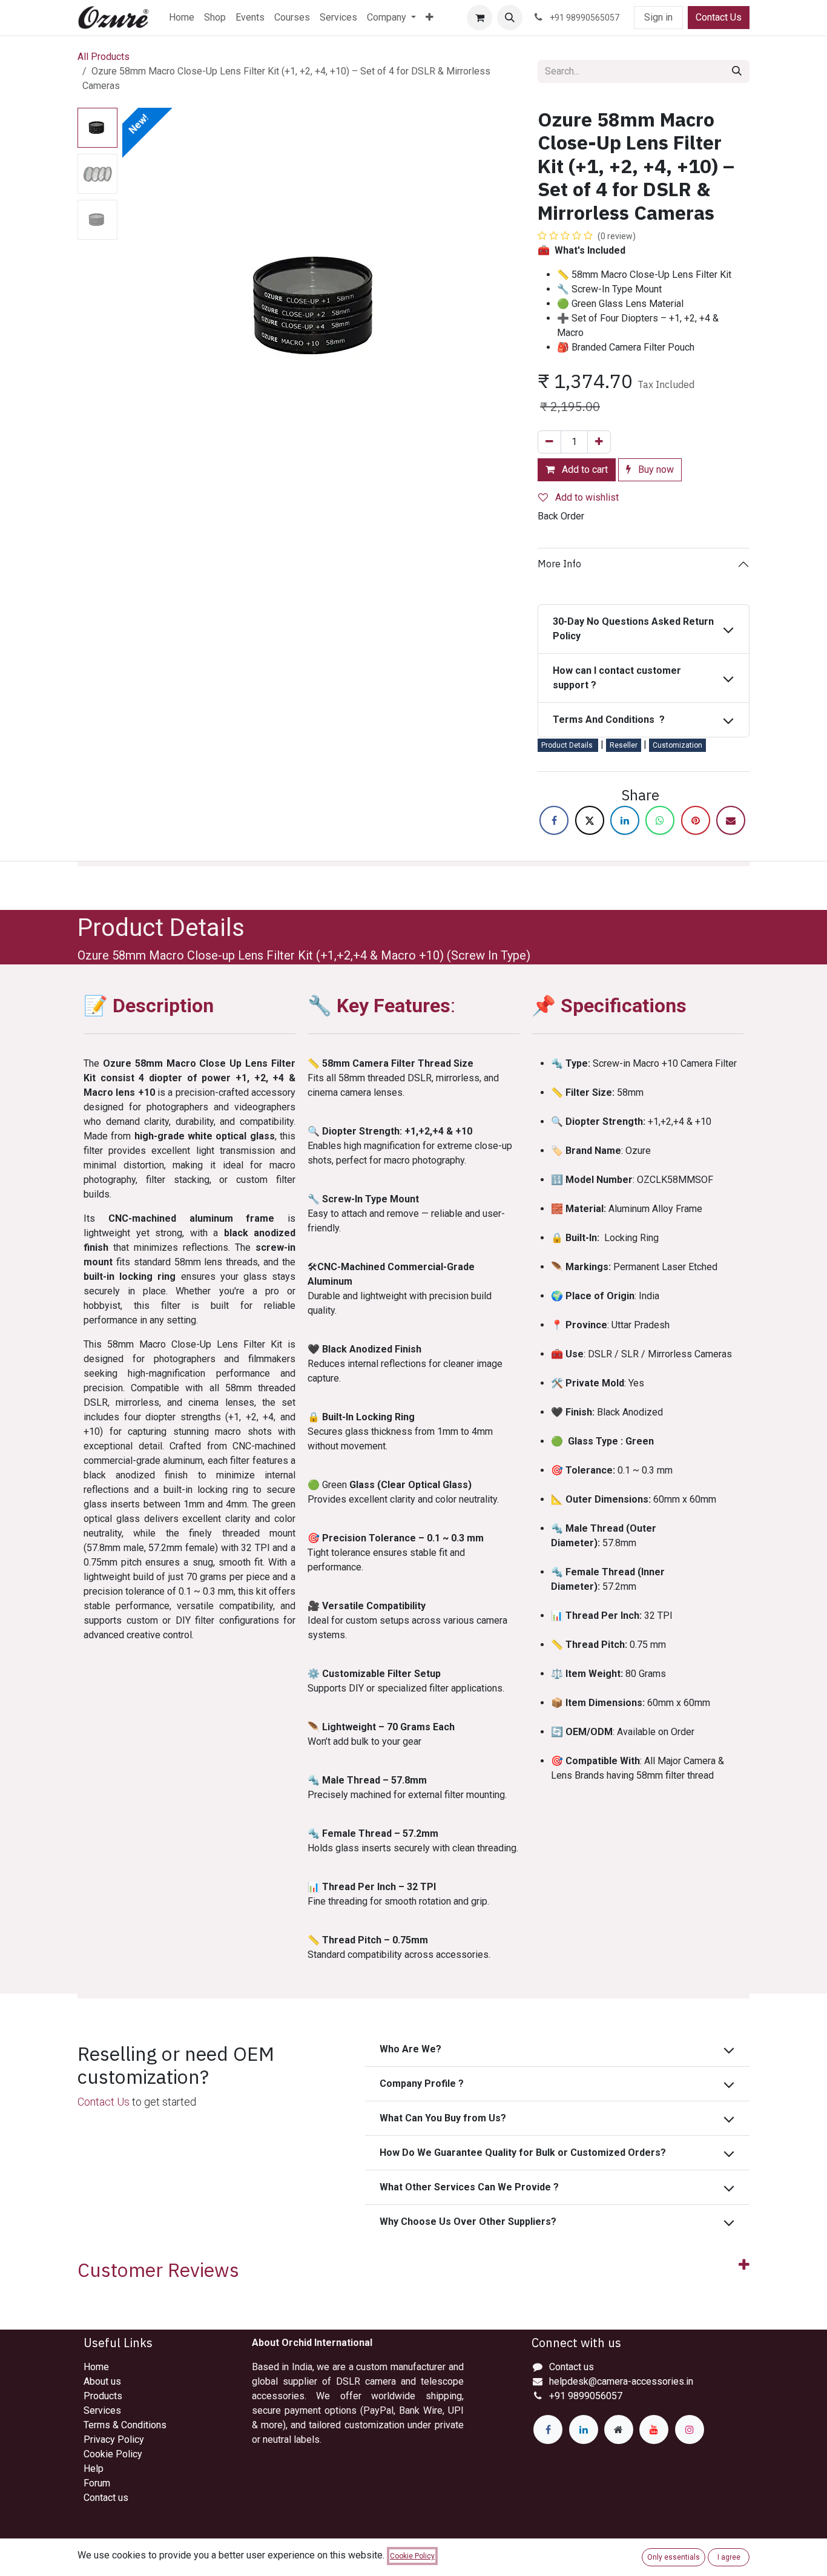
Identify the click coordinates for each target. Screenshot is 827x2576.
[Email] (731, 820)
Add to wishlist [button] (586, 497)
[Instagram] (690, 2429)
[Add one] (599, 442)
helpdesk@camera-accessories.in (621, 2381)
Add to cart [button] (584, 469)
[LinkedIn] (625, 820)
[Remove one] (549, 442)
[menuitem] (182, 18)
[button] (510, 18)
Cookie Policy (113, 2454)
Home (96, 2367)
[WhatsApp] (660, 820)
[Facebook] (554, 820)
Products (103, 2396)
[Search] (737, 71)
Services (102, 2410)
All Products (104, 57)
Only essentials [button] (674, 2557)
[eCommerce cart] (479, 18)
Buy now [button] (655, 469)
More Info (559, 564)
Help (94, 2469)
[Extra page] (619, 2429)
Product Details (568, 745)
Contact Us (719, 17)
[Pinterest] (696, 820)
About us (102, 2381)
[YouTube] (654, 2429)
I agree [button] (729, 2557)
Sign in (658, 17)
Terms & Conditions (125, 2425)
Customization (677, 745)
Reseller (624, 745)
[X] (590, 820)
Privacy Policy (114, 2439)
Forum (97, 2483)
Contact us (106, 2498)
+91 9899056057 (586, 2396)
